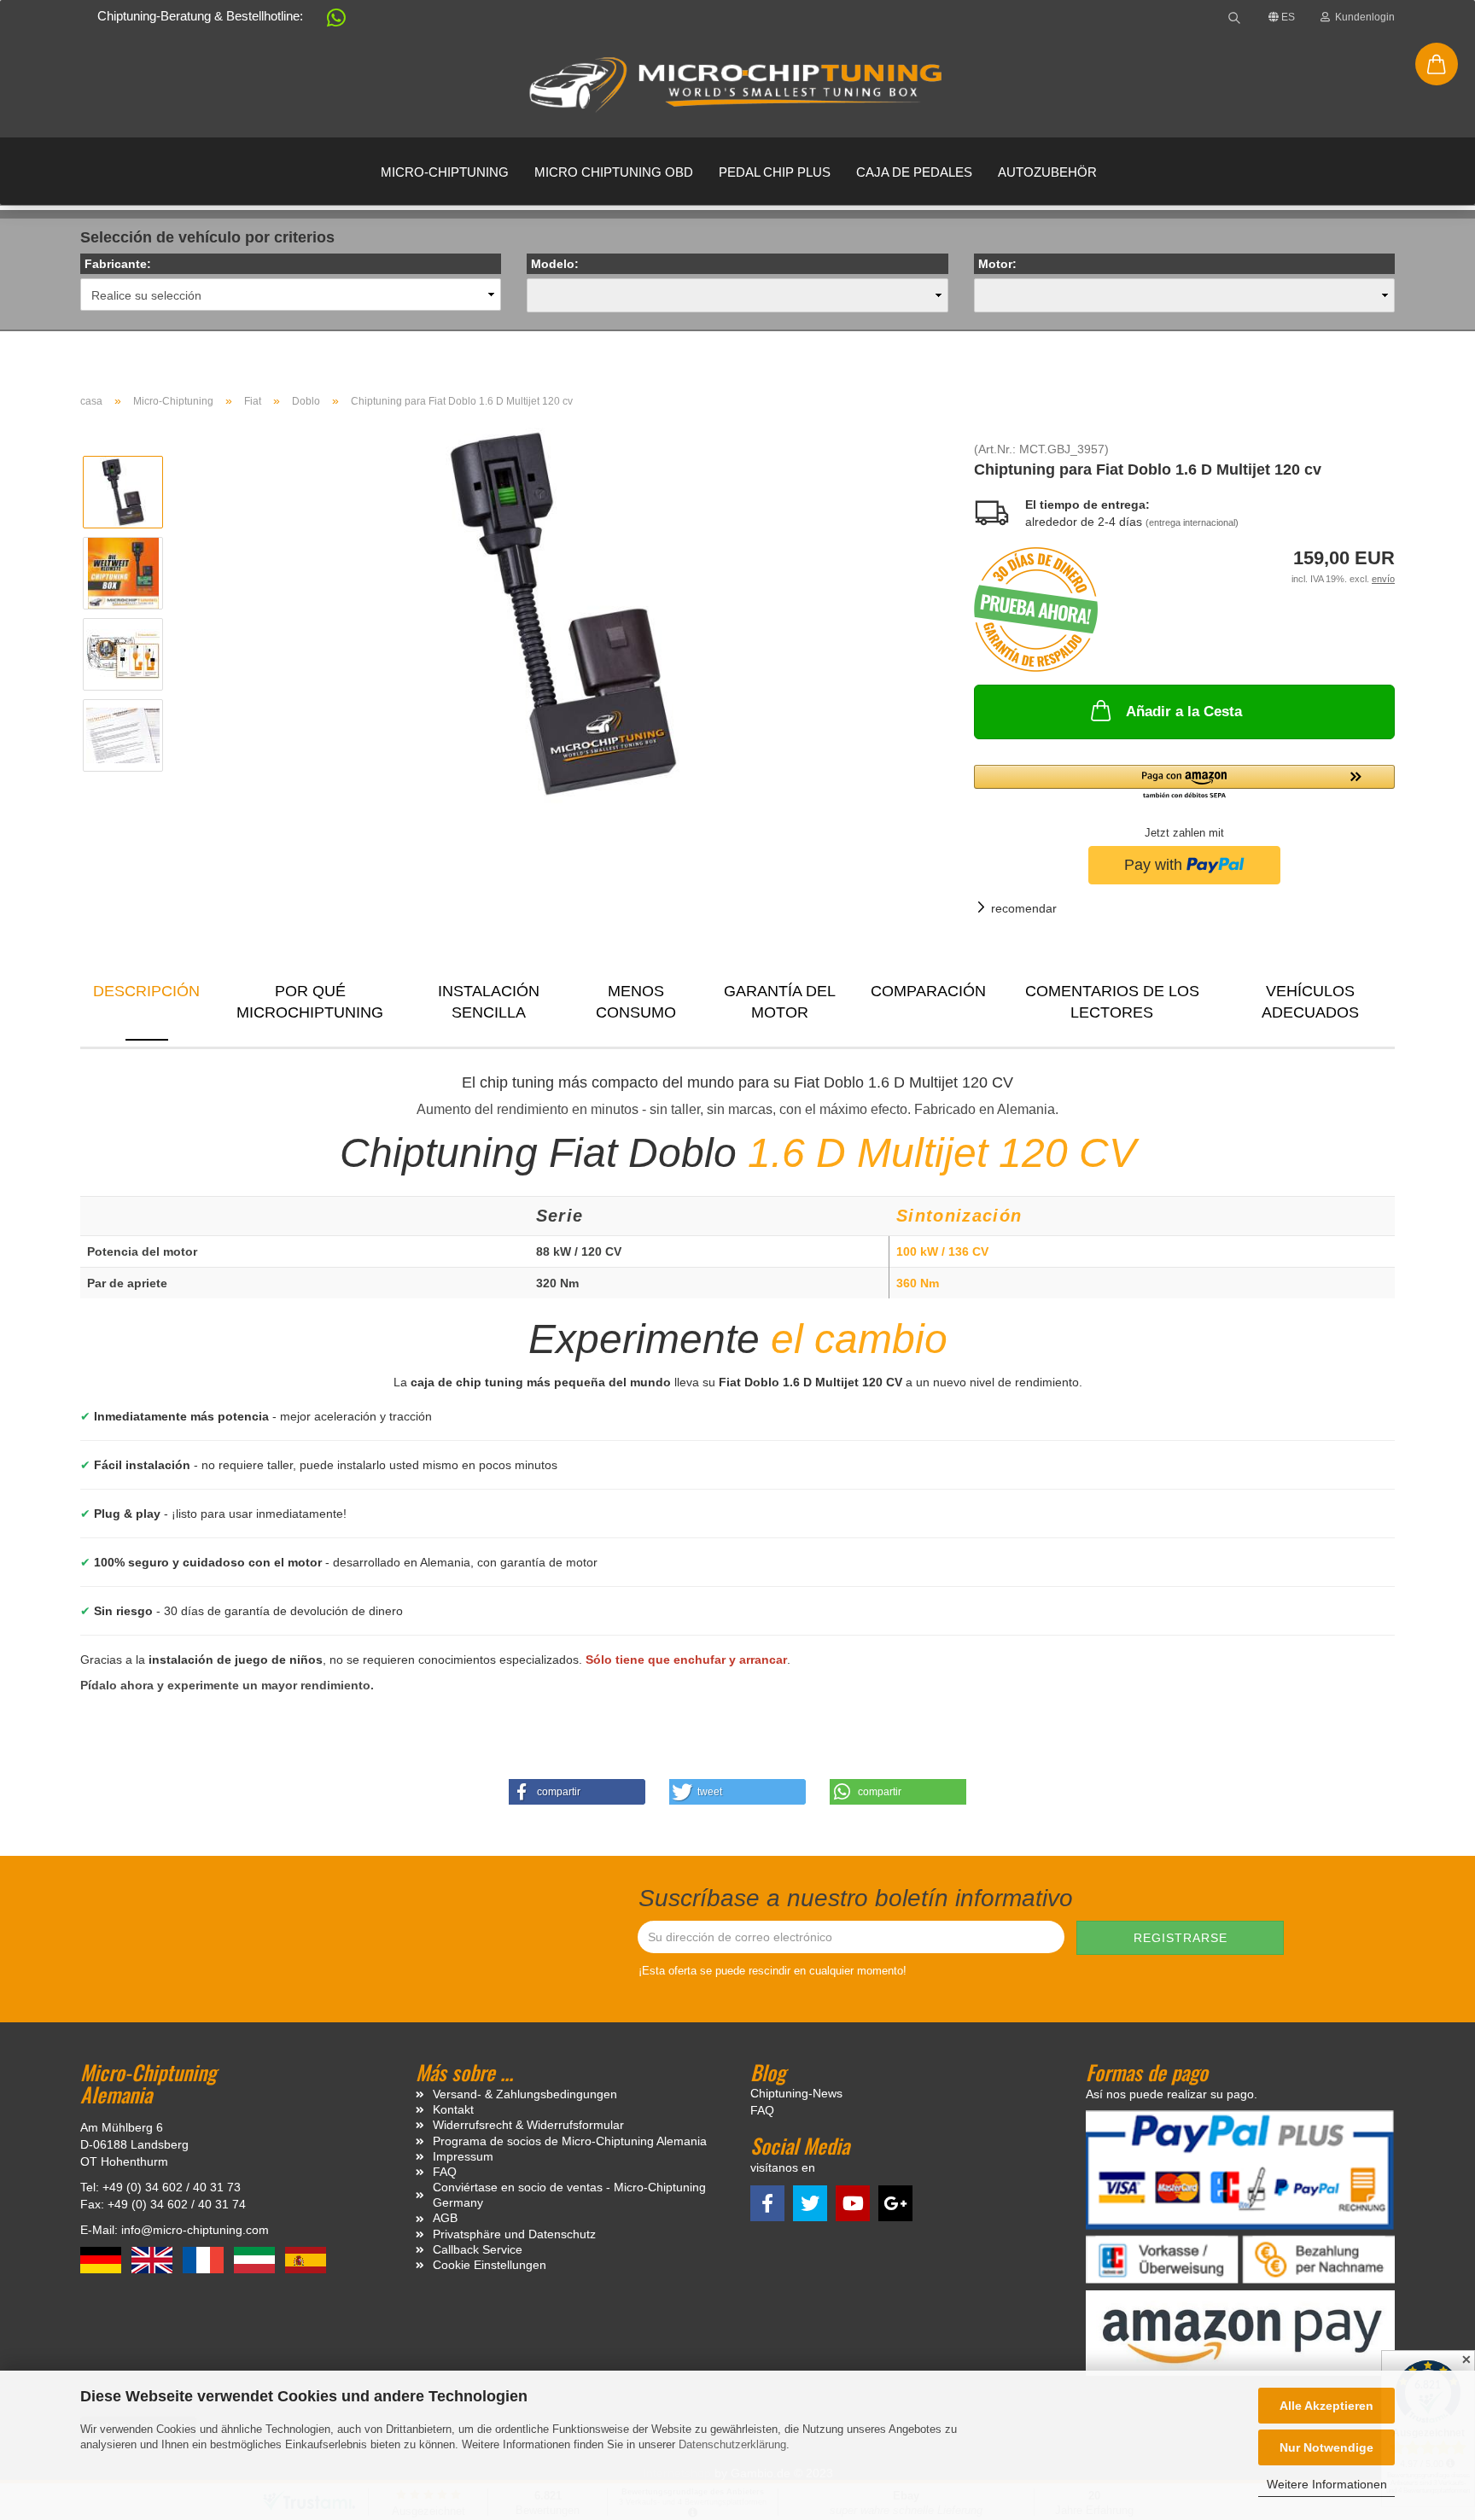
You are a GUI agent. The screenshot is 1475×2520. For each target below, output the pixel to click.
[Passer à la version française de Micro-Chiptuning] (205, 2259)
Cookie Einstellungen (490, 2265)
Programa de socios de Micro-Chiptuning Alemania (570, 2141)
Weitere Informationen (1327, 2484)
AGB (445, 2218)
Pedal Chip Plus (775, 172)
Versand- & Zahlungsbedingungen (525, 2094)
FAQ (445, 2172)
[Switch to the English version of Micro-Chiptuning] (154, 2259)
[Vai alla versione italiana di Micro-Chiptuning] (256, 2259)
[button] (328, 21)
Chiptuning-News (796, 2093)
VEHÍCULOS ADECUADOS (1310, 1002)
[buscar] (1234, 17)
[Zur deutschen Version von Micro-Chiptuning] (102, 2259)
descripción (146, 991)
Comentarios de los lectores (1112, 1002)
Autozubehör (1047, 172)
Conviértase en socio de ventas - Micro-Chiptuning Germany (569, 2195)
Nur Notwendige (1326, 2447)
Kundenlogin (1362, 17)
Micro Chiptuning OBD (614, 172)
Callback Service (478, 2249)
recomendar (1024, 908)
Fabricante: (118, 264)
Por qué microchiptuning (310, 1002)
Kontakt (453, 2109)
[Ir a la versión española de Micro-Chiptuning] (306, 2259)
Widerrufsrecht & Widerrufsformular (528, 2125)
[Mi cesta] (1437, 64)
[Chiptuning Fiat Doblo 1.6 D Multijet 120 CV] (563, 613)
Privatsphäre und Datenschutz (514, 2234)
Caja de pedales (914, 172)
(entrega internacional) (1192, 522)
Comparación (928, 991)
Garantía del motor (780, 1002)
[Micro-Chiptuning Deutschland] (737, 85)
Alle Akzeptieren (1326, 2406)
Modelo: (555, 264)
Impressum (463, 2156)
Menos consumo (636, 1002)
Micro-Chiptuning (445, 172)
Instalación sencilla (489, 1002)
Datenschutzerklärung (732, 2444)
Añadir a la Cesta (1184, 712)
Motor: (997, 264)
